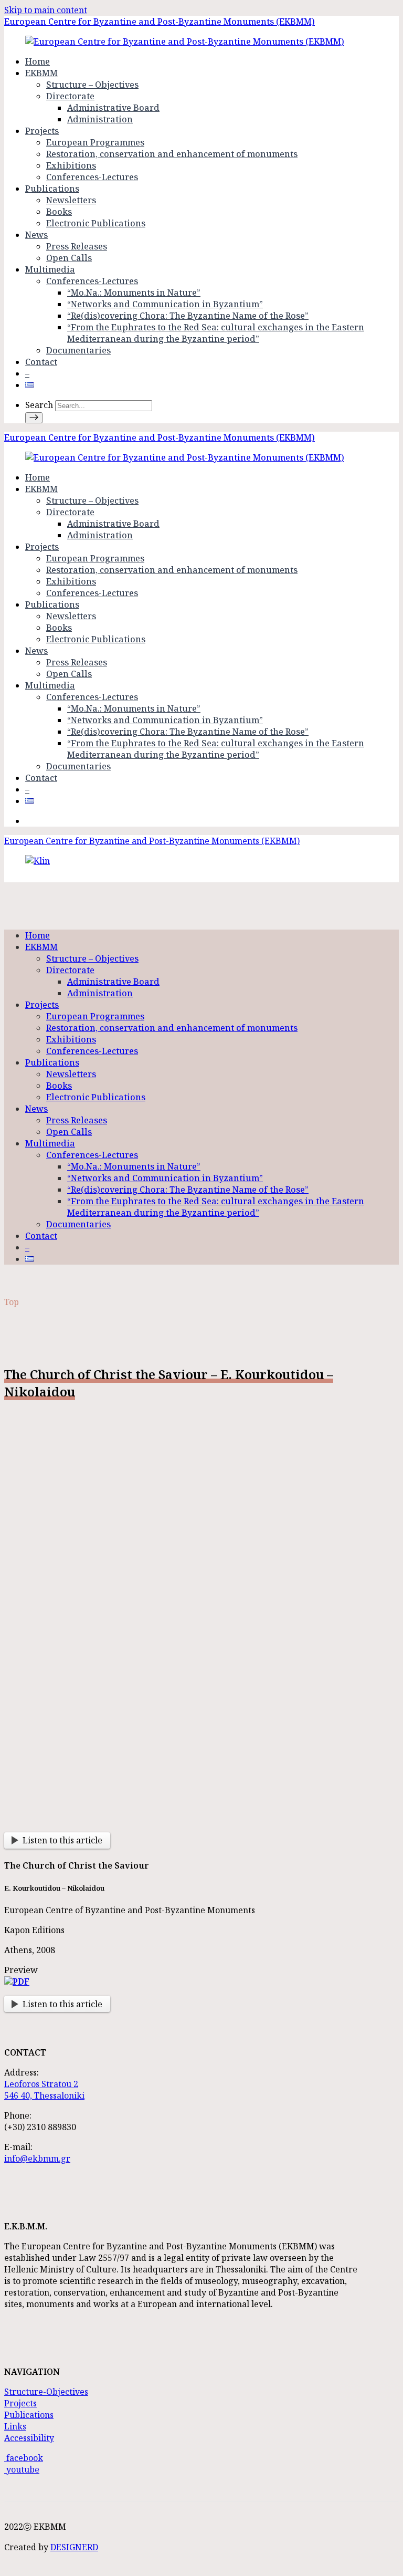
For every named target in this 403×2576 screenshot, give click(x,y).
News (36, 235)
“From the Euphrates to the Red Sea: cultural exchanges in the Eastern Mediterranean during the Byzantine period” (216, 333)
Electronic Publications (96, 223)
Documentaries (78, 350)
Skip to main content (46, 10)
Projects (42, 131)
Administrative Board (113, 108)
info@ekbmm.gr (37, 2158)
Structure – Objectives (92, 85)
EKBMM (41, 73)
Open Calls (69, 258)
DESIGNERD (74, 2547)
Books (59, 212)
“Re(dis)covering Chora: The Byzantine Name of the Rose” (188, 316)
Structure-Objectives (46, 2392)
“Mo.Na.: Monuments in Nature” (134, 293)
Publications (52, 189)
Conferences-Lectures (92, 177)
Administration (100, 119)
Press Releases (77, 246)
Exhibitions (71, 165)
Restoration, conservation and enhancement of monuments (172, 154)
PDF (21, 1981)
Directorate (70, 96)
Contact (41, 362)
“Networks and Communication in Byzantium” (165, 304)
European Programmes (95, 142)
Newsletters (71, 200)
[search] (34, 418)
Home (38, 61)
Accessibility (29, 2438)
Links (15, 2426)
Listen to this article (62, 1840)
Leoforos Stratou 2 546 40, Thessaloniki (44, 2090)
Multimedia (50, 269)
